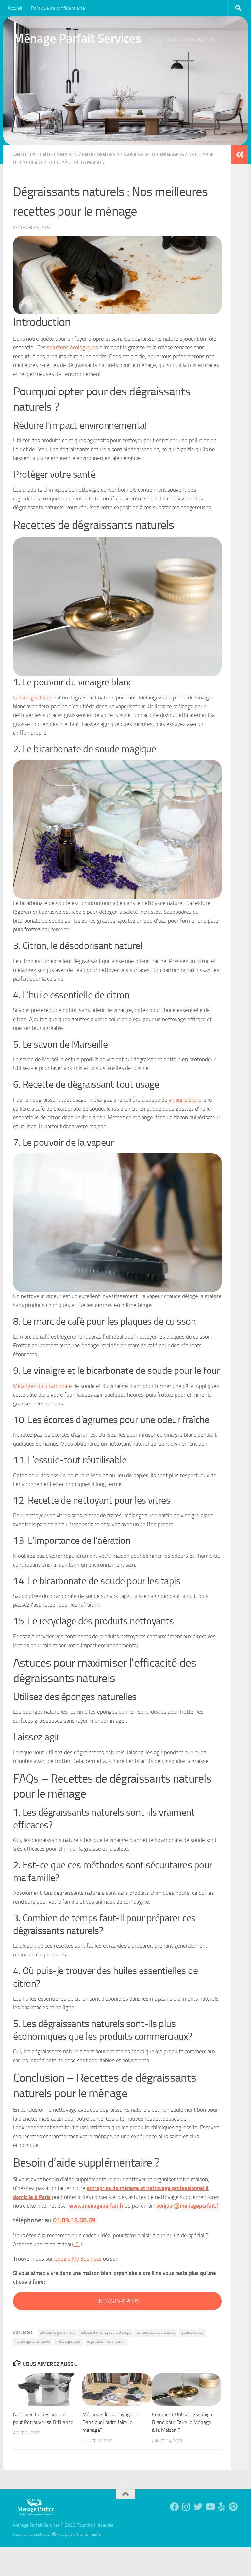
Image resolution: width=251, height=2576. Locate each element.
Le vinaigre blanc (33, 698)
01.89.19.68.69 (74, 2220)
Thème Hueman (89, 2534)
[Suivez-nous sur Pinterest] (233, 2507)
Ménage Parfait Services (77, 38)
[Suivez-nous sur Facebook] (175, 2507)
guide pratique (192, 2332)
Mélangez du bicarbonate (42, 1386)
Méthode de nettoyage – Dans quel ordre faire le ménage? (110, 2422)
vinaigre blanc (185, 1100)
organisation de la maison (106, 2342)
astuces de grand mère (57, 2332)
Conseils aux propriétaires (156, 2332)
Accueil (15, 8)
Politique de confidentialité (58, 8)
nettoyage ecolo (68, 2342)
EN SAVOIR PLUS (117, 2301)
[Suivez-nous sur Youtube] (210, 2507)
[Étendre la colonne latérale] (240, 155)
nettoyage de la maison (33, 2342)
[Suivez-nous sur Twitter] (198, 2507)
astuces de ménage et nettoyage (106, 2332)
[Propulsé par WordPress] (54, 2534)
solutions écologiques (73, 347)
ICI (76, 2244)
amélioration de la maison (45, 155)
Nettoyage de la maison (76, 162)
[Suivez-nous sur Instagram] (186, 2507)
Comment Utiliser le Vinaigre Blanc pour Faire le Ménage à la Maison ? (183, 2422)
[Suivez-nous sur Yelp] (222, 2507)
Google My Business (77, 2259)
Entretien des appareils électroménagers (133, 155)
